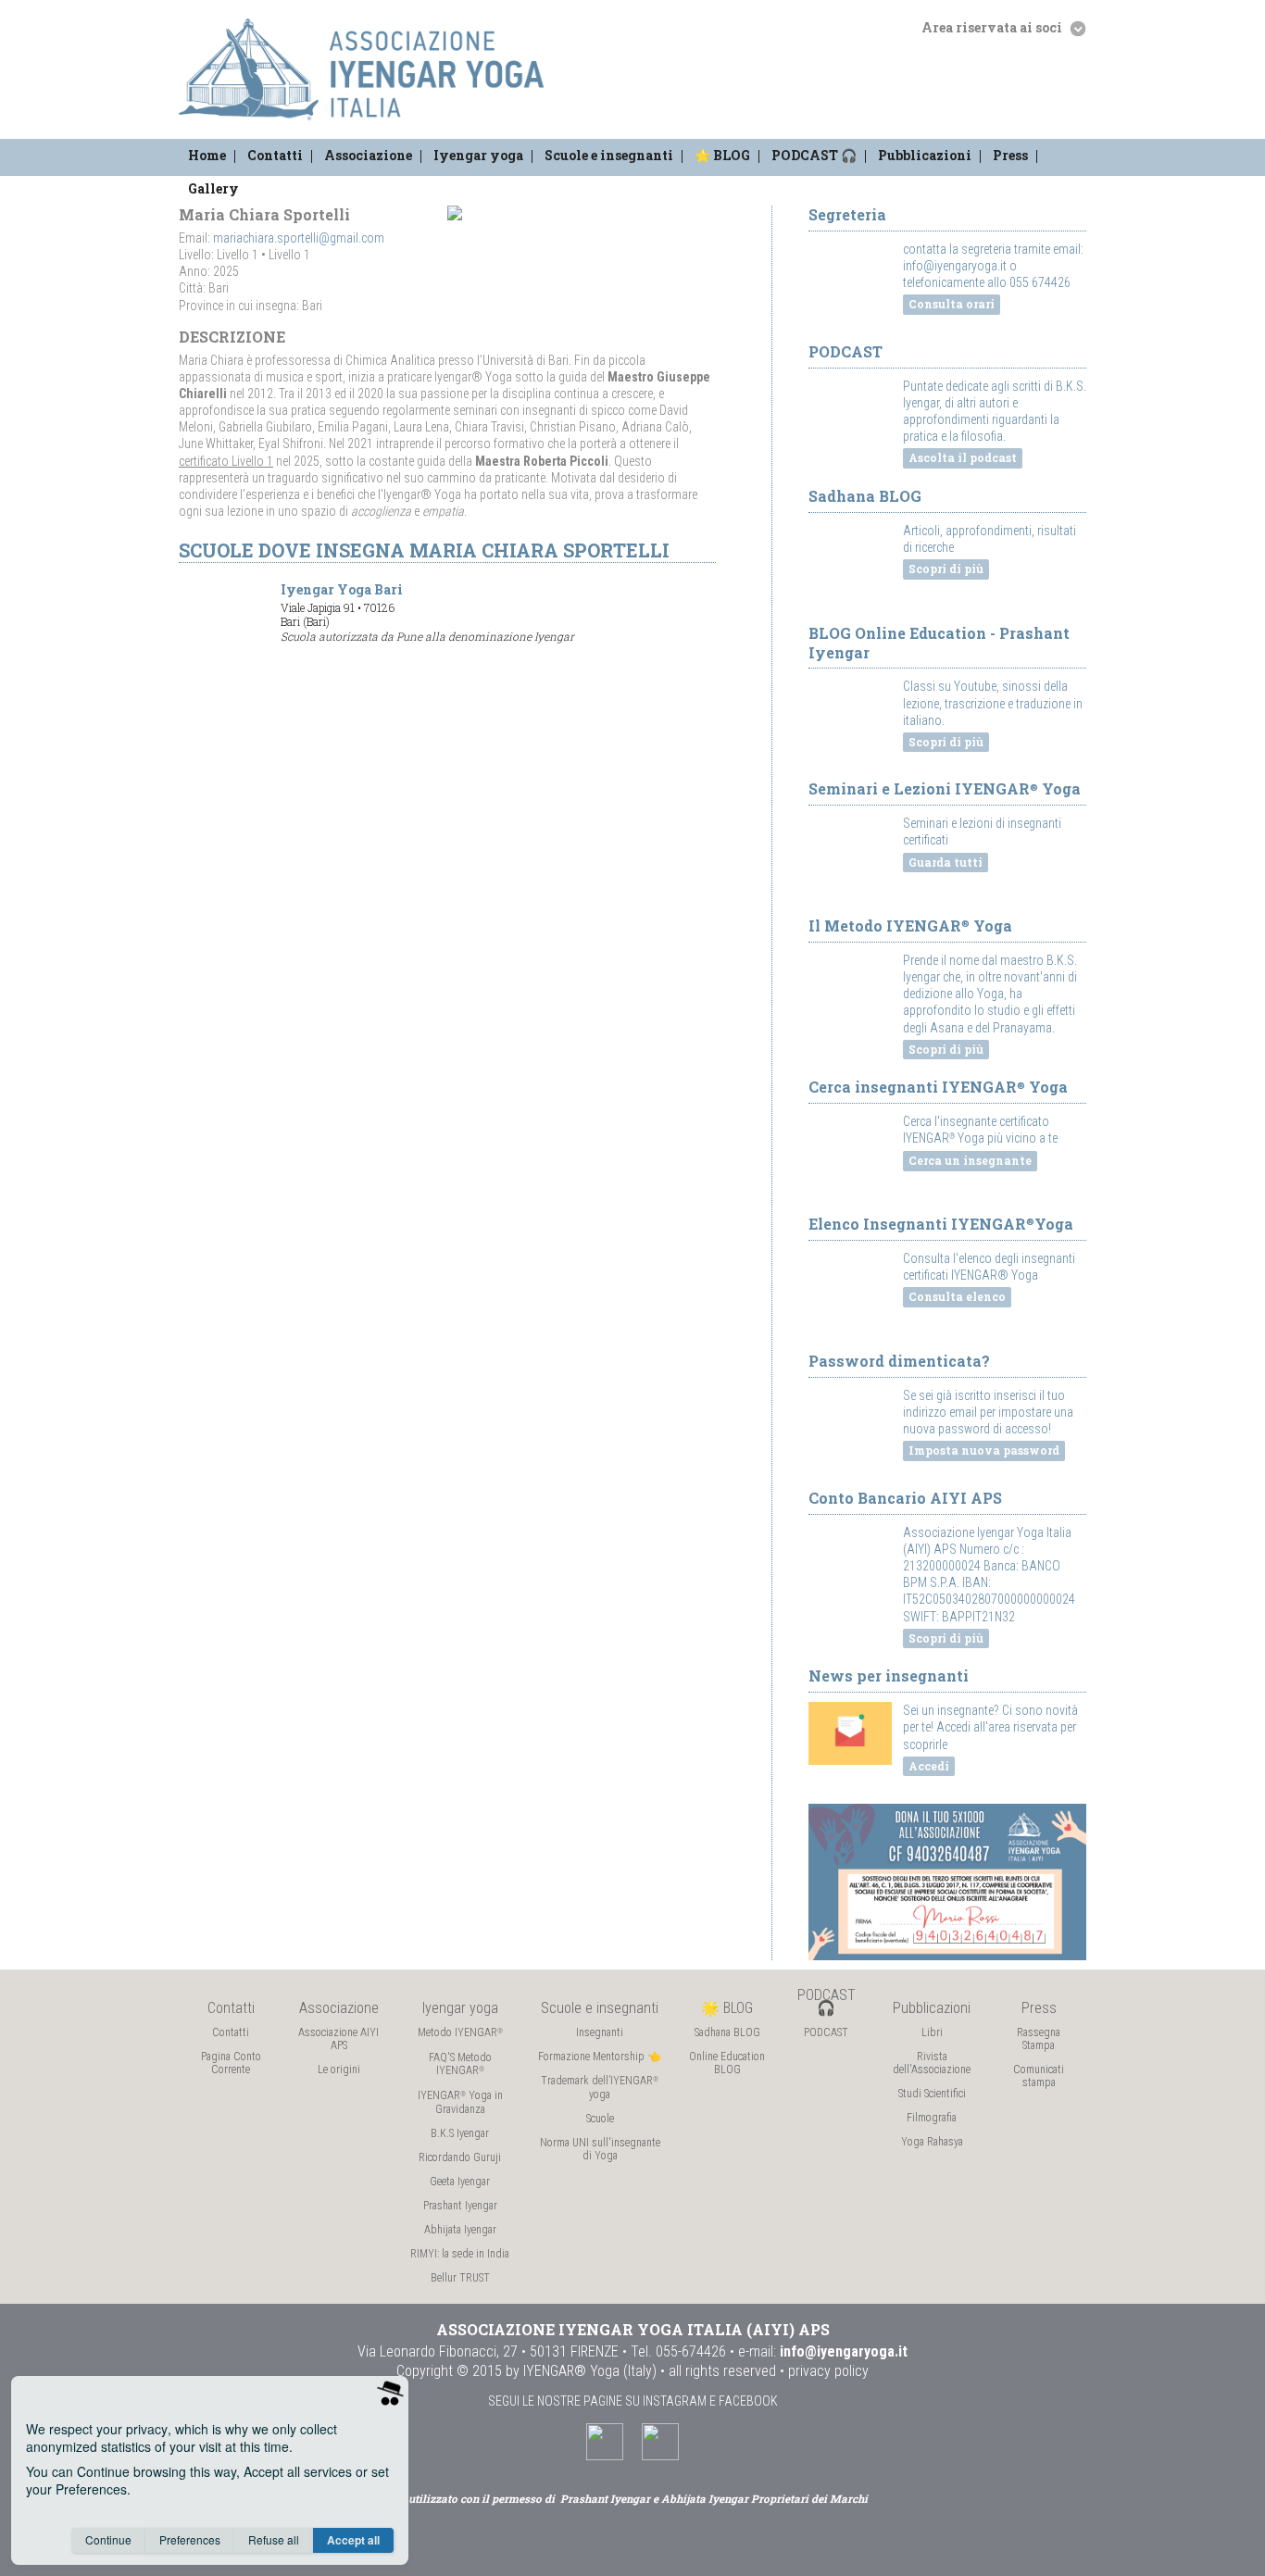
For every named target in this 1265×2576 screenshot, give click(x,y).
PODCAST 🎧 (814, 155)
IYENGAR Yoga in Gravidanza (460, 2102)
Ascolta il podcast (963, 457)
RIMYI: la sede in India (460, 2254)
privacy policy (828, 2371)
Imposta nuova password (984, 1450)
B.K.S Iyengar (460, 2133)
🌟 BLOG (722, 155)
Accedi (929, 1766)
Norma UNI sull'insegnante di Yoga (600, 2149)
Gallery (213, 188)
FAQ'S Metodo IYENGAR (460, 2064)
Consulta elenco (957, 1296)
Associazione (368, 155)
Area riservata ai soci (993, 27)
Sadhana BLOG (727, 2032)
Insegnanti (600, 2032)
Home (207, 155)
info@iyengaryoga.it (844, 2351)
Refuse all (274, 2539)
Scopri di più (946, 569)
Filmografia (932, 2118)
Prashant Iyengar (460, 2206)
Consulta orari (952, 304)
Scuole (600, 2119)
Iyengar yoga (478, 155)
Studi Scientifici (932, 2094)
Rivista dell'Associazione (932, 2063)
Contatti (275, 155)
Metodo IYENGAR (460, 2032)
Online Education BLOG (727, 2063)
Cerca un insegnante (970, 1160)
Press (1010, 155)
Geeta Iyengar (460, 2182)
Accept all (353, 2540)
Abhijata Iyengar (460, 2230)
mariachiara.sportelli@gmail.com (299, 238)
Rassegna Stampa (1039, 2039)
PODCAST (826, 2032)
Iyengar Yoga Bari (427, 612)
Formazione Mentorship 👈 (600, 2057)
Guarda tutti (946, 862)
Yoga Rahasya (932, 2142)
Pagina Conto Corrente (231, 2063)
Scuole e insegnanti (609, 155)
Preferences (190, 2539)
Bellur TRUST (460, 2278)
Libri (932, 2032)
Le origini (339, 2070)
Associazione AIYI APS (338, 2039)
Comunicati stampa (1039, 2076)
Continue (108, 2539)
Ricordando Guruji (460, 2157)
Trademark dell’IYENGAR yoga (600, 2088)
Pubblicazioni (925, 155)
